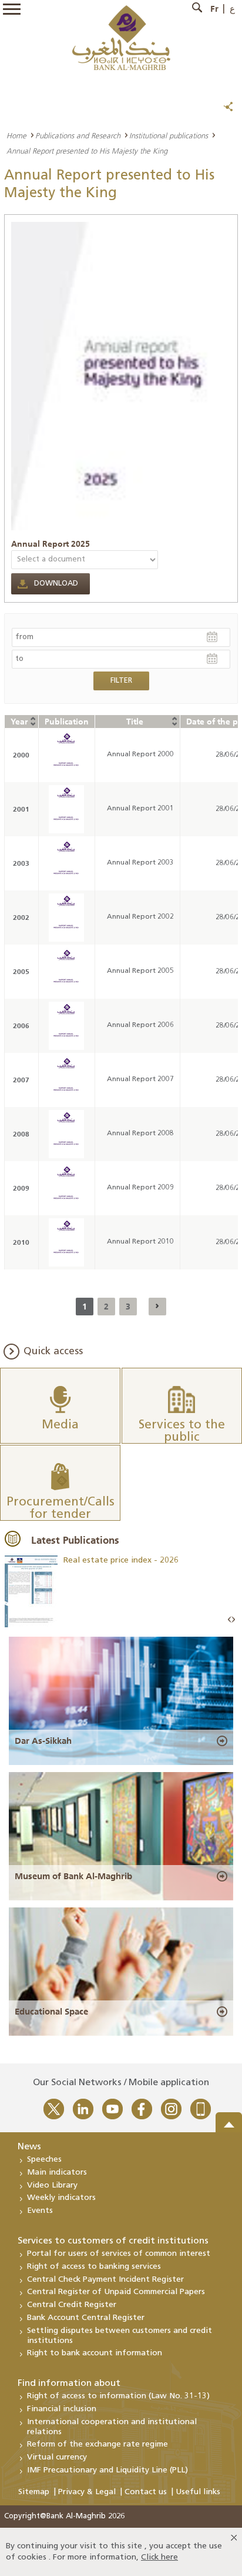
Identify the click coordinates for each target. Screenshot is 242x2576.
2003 (21, 863)
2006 (21, 1026)
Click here (159, 2557)
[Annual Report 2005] (66, 972)
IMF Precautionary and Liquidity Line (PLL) (107, 2470)
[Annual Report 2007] (66, 1080)
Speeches (44, 2160)
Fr (214, 9)
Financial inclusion (62, 2409)
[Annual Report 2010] (66, 1242)
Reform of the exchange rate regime (98, 2444)
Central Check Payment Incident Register (105, 2280)
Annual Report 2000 (140, 754)
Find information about (69, 2384)
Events (40, 2211)
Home (16, 135)
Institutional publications (169, 135)
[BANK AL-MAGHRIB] (121, 37)
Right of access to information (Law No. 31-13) (118, 2396)
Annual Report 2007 (140, 1079)
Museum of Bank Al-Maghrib (73, 1876)
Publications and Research (78, 135)
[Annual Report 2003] (66, 863)
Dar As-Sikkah (43, 1741)
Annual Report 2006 (140, 1025)
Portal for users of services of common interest (119, 2254)
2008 (21, 1134)
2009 (21, 1188)
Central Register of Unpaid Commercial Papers (116, 2292)
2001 (21, 809)
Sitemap (34, 2492)
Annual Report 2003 (140, 863)
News (29, 2147)
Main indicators (57, 2173)
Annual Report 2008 (140, 1134)
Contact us (146, 2492)
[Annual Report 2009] (66, 1188)
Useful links (198, 2492)
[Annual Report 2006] (66, 1026)
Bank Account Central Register (86, 2318)
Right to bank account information (95, 2353)
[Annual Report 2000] (66, 755)
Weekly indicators (61, 2198)
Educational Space (51, 2012)
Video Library (52, 2186)
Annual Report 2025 (51, 544)
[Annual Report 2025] (124, 376)
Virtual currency (57, 2457)
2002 (21, 917)
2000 (21, 755)
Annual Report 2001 (140, 809)
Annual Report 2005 (140, 971)
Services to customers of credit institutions (113, 2241)
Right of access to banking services (94, 2267)
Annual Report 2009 (140, 1188)
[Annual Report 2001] (66, 809)
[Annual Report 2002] (66, 918)
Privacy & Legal (87, 2492)
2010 (21, 1242)
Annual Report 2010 (140, 1242)
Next (233, 1620)
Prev (230, 1620)
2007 (21, 1080)
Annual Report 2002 (140, 917)
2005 (21, 971)
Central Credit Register (72, 2305)
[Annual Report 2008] (66, 1134)
